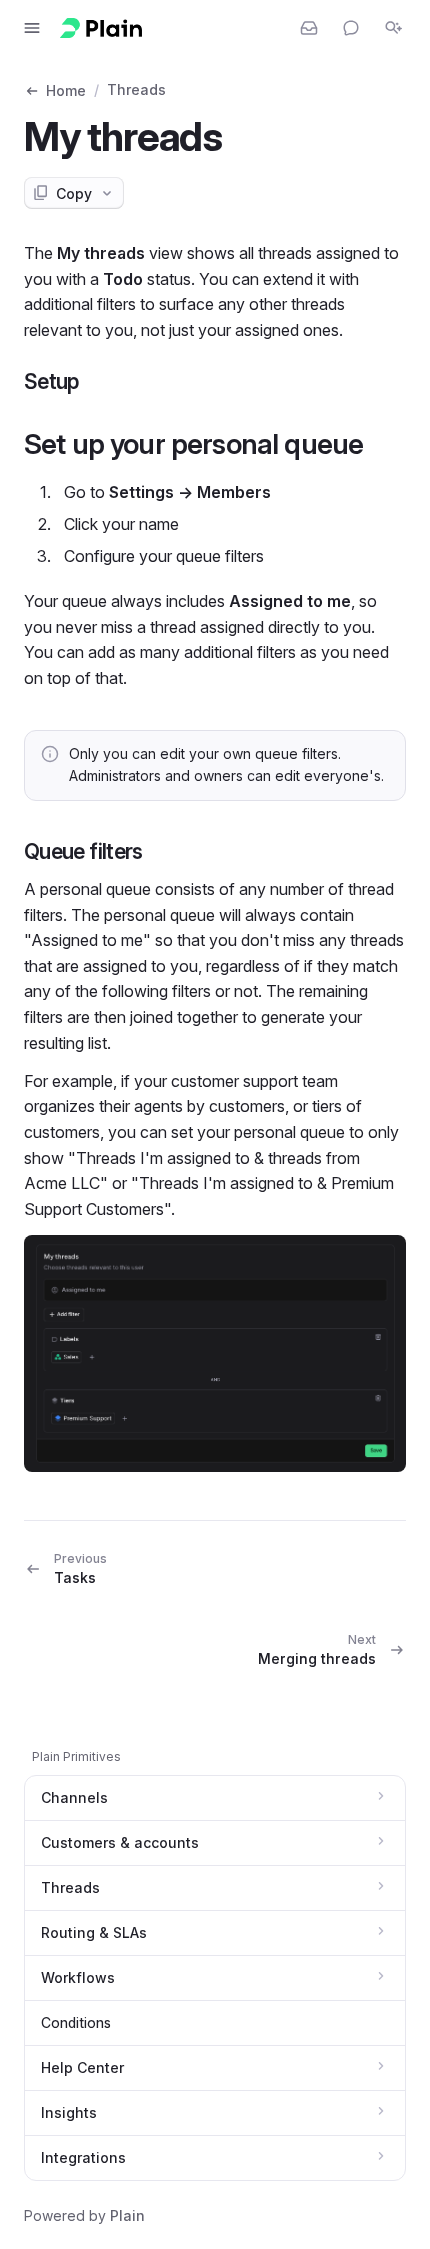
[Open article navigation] (32, 28)
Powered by (84, 2215)
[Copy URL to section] (99, 381)
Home (66, 90)
